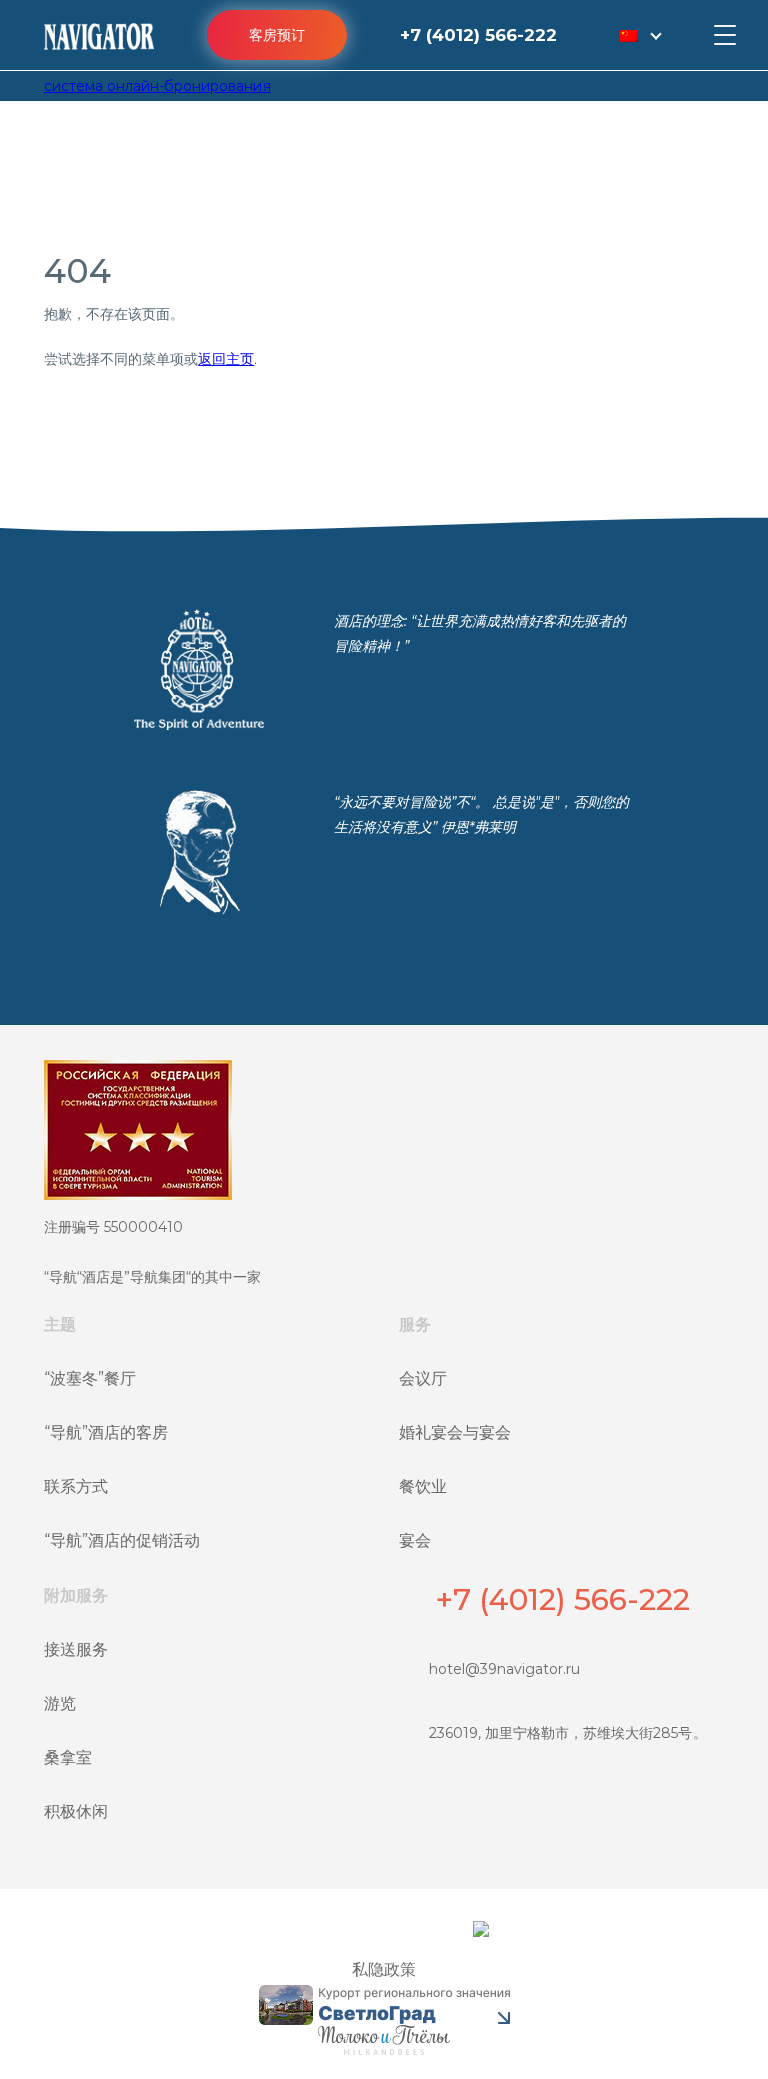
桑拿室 (68, 1757)
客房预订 (277, 35)
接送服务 (76, 1649)
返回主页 (226, 359)
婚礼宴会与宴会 (455, 1432)
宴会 (415, 1540)
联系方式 (76, 1486)
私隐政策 (384, 1969)
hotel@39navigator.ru (504, 1669)
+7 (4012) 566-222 (478, 35)
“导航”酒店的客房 (106, 1432)
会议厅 (423, 1378)
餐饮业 (423, 1486)
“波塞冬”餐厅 (90, 1378)
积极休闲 (76, 1811)
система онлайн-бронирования (157, 86)
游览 (60, 1703)
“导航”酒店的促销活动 (122, 1540)
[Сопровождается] (383, 2040)
